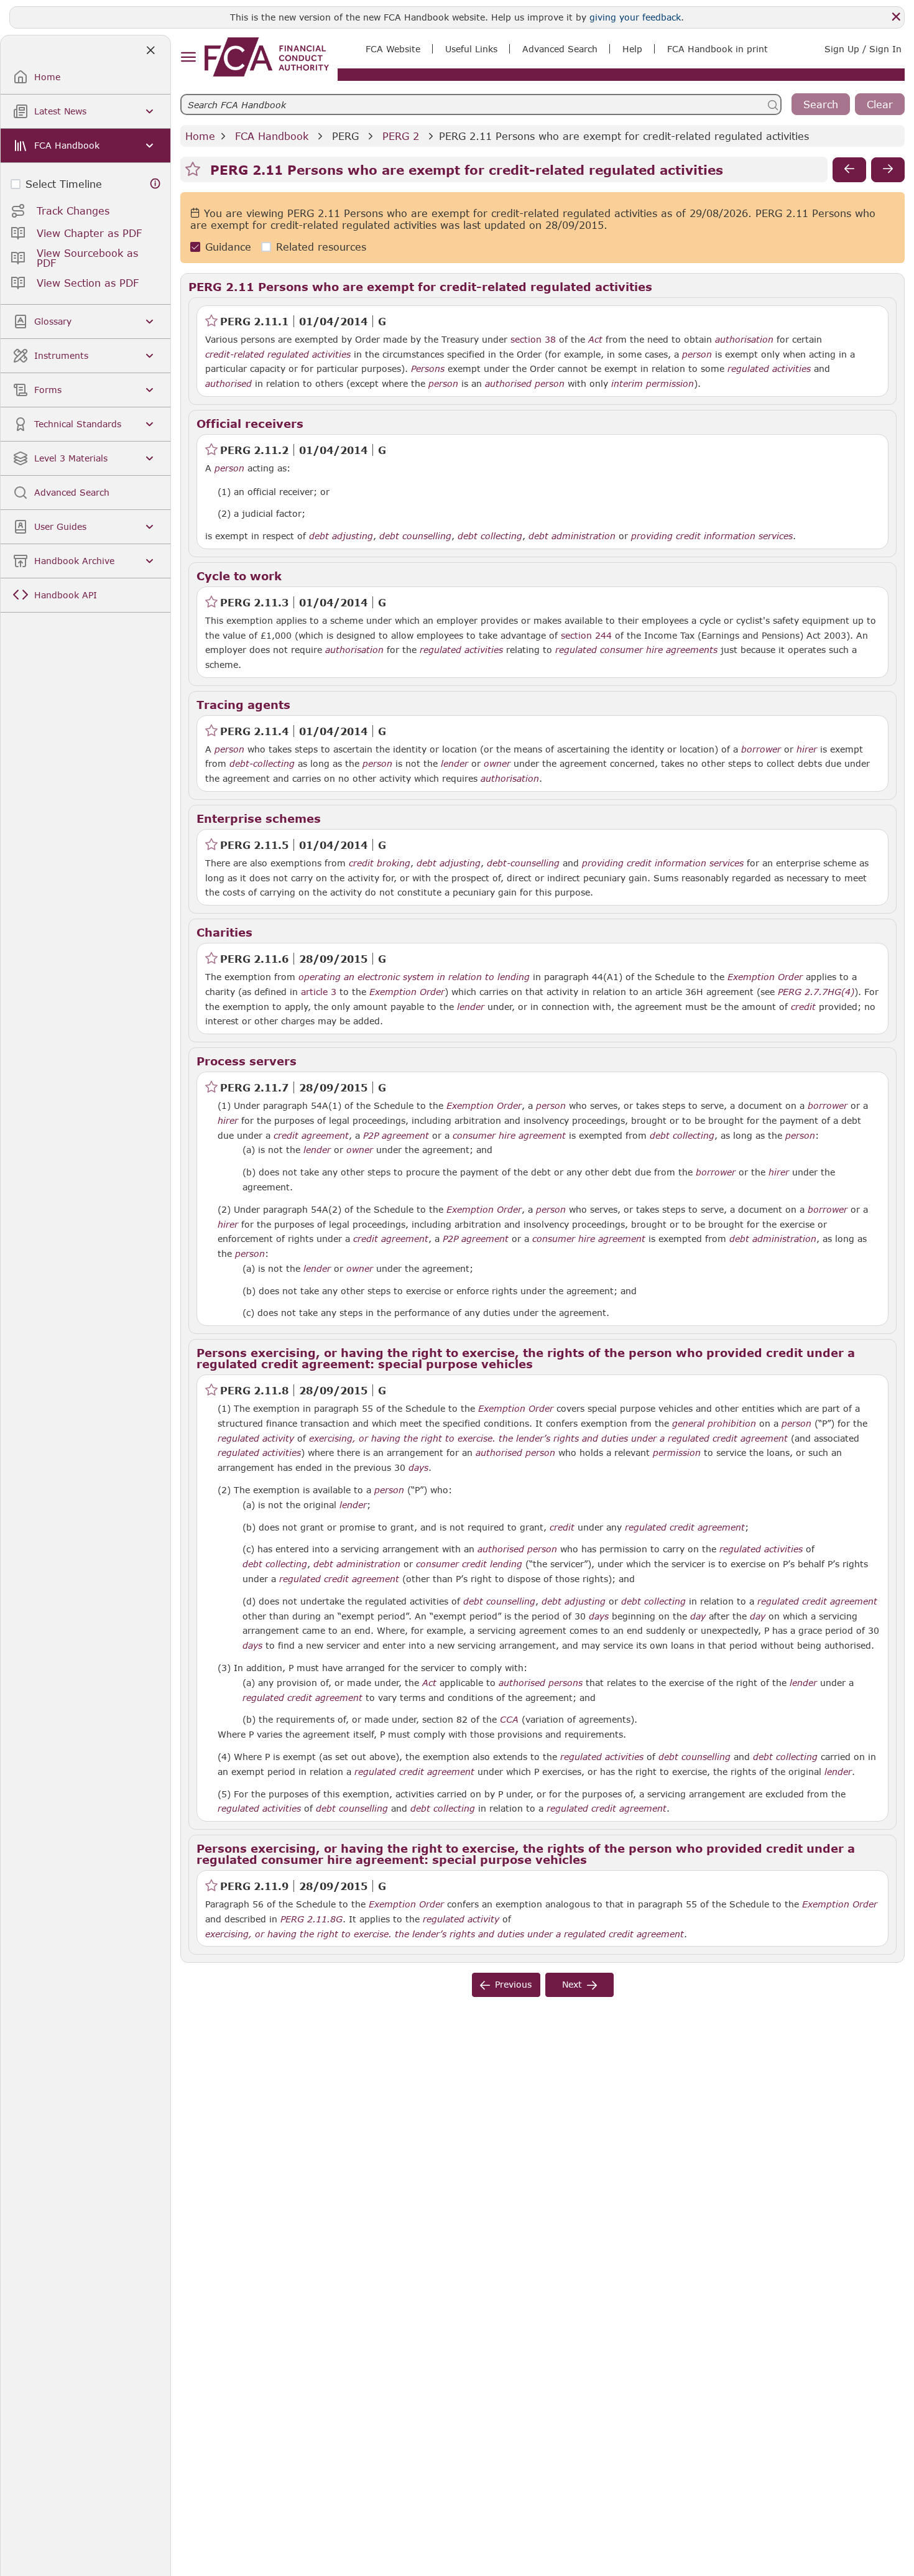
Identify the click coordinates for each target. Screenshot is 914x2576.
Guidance (228, 247)
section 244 (586, 635)
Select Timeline (64, 184)
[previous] (849, 170)
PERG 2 (401, 136)
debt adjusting (341, 536)
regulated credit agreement (685, 1527)
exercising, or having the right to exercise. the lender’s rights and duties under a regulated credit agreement (548, 1439)
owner (497, 764)
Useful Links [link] (471, 49)
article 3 (319, 992)
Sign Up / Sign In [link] (863, 49)
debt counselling (415, 536)
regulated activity (256, 1439)
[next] (888, 170)
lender (455, 764)
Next (572, 1984)
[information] (155, 184)
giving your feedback (635, 17)
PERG (345, 136)
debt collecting (490, 536)
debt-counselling (523, 863)
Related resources (321, 247)
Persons (428, 369)
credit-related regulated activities (278, 354)
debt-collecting (262, 764)
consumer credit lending (469, 1564)
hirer (807, 749)
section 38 (533, 339)
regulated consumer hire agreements (636, 650)
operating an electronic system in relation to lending (414, 977)
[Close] (896, 17)
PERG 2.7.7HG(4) (816, 991)
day (698, 1616)
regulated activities (769, 369)
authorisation (744, 340)
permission (677, 1453)
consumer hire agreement (509, 1136)
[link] (267, 57)
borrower (761, 749)
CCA (509, 1720)
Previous (513, 1984)
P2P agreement (396, 1136)
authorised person (525, 384)
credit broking (380, 863)
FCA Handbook (272, 136)
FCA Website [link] (393, 49)
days (418, 1468)
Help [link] (632, 49)
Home (200, 136)
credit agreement (311, 1136)
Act (595, 340)
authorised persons (541, 1683)
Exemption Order (765, 977)
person (697, 354)
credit (803, 1007)
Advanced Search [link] (560, 49)
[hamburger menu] (188, 58)
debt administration (572, 536)
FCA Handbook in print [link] (718, 49)
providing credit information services (712, 536)
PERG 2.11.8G (312, 1919)
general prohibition (714, 1424)
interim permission (653, 384)
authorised (228, 384)
